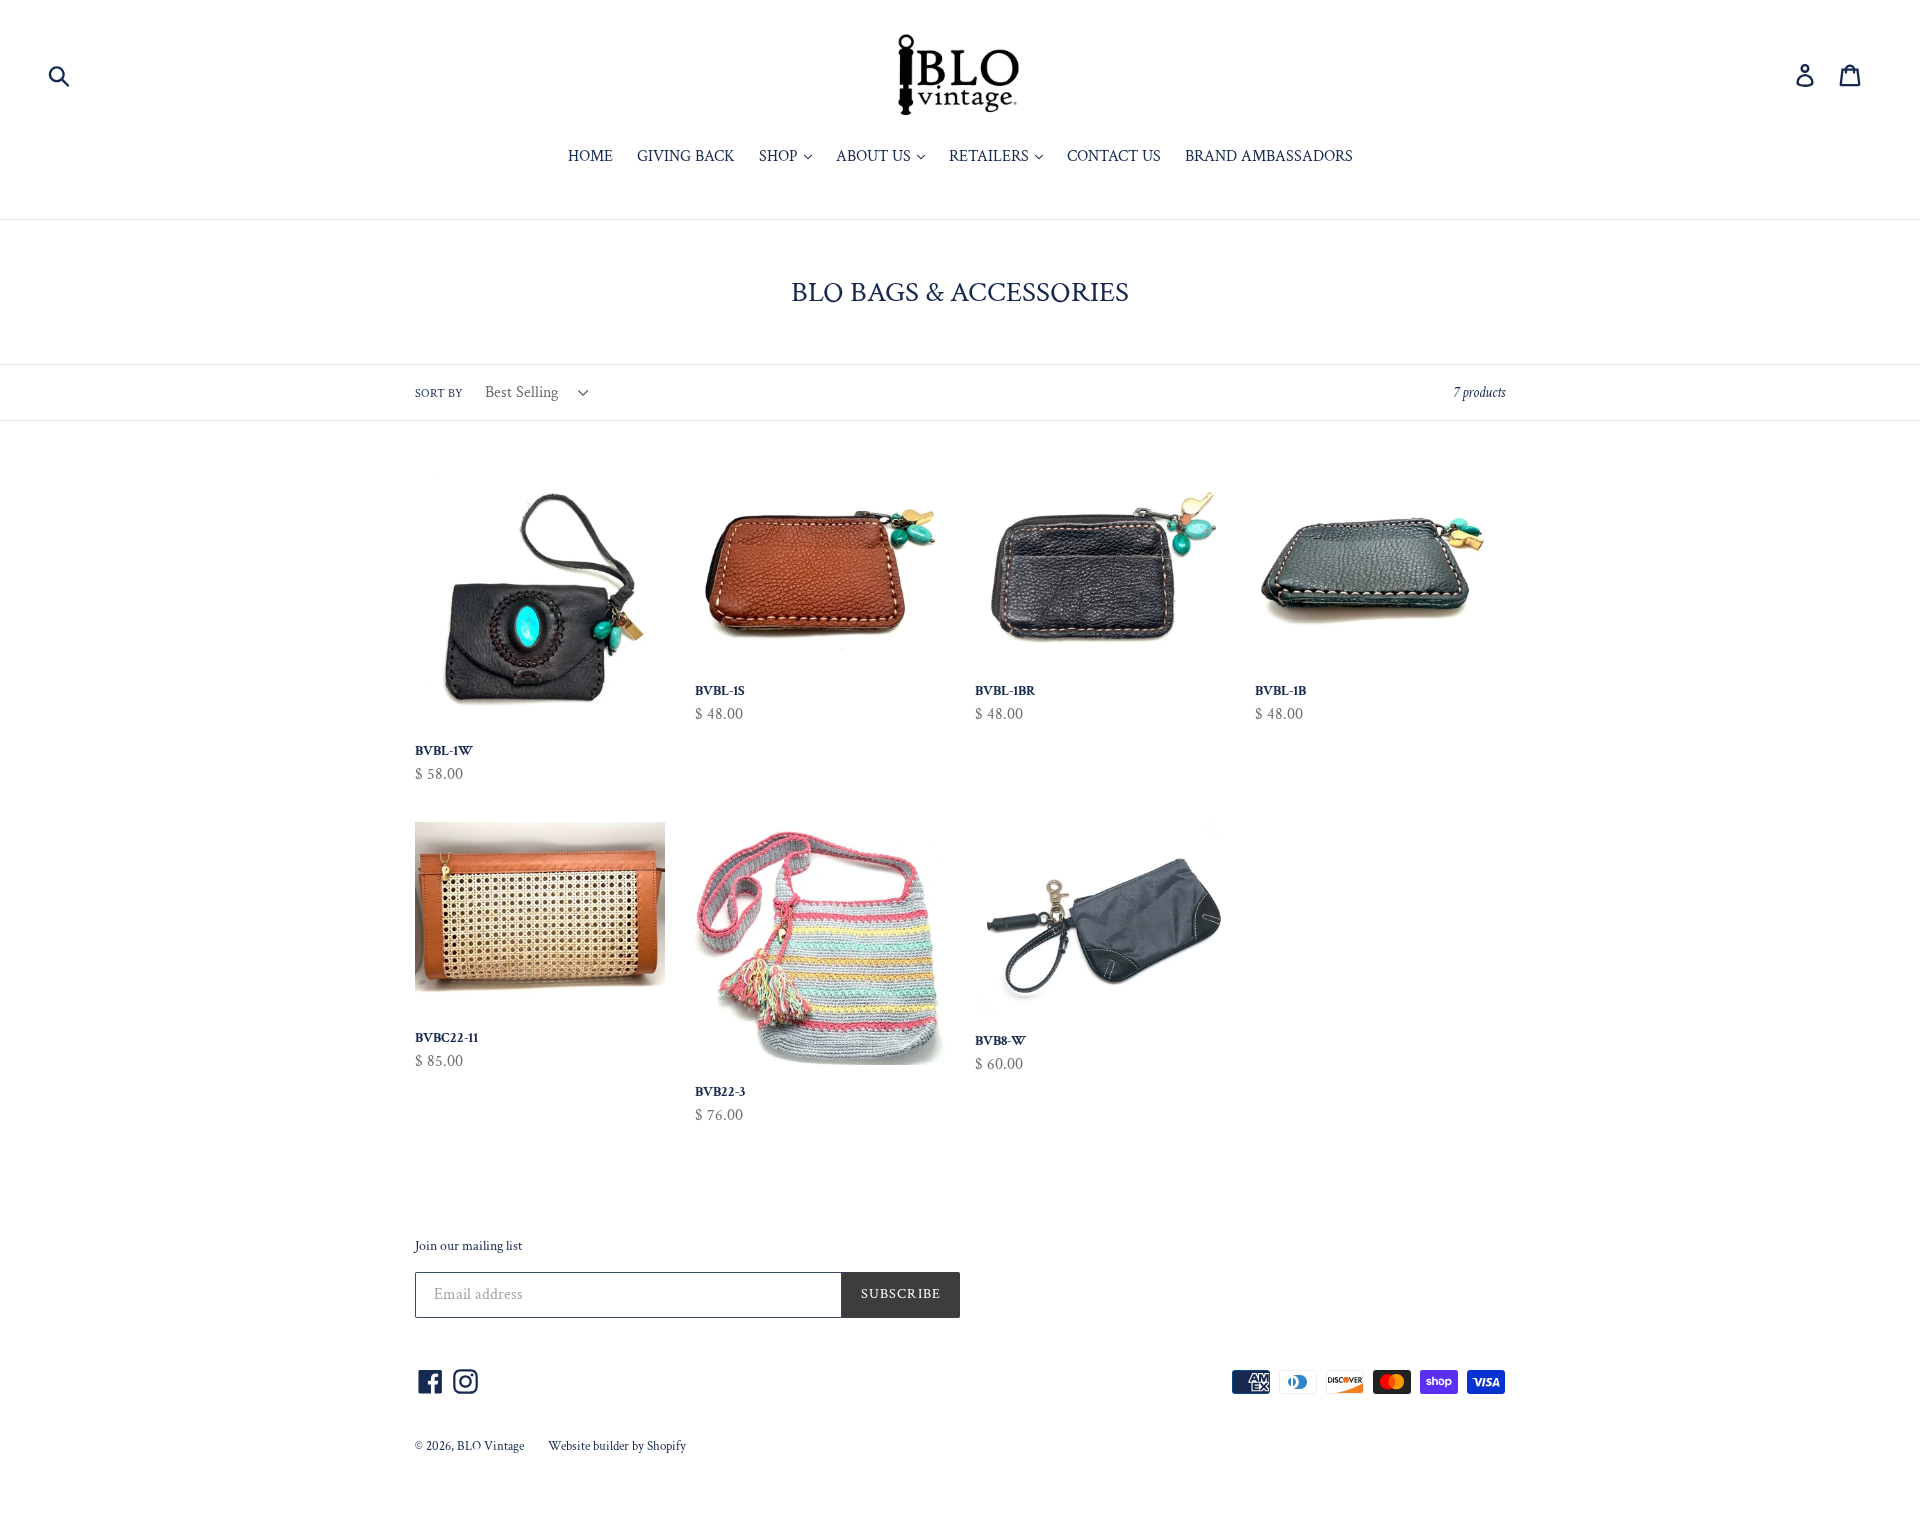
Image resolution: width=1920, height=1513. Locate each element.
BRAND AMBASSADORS (1269, 156)
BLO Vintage (490, 1446)
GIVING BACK (686, 156)
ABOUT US (875, 156)
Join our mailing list (468, 1246)
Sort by (439, 393)
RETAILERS (991, 156)
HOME (590, 156)
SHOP (780, 156)
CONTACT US (1114, 156)
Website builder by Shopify (617, 1446)
